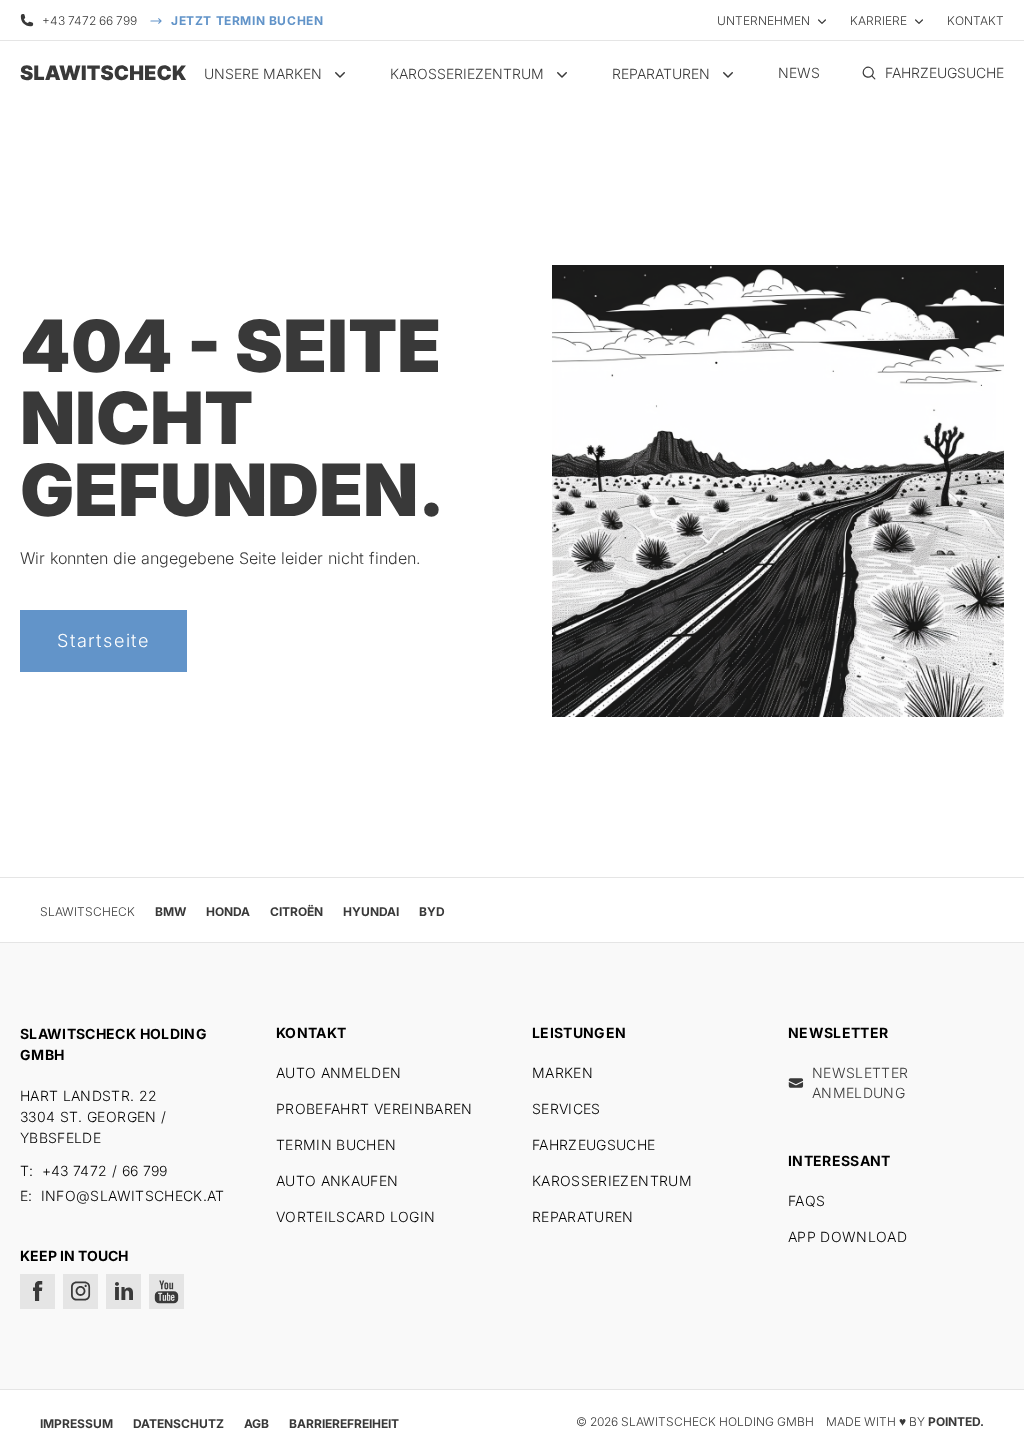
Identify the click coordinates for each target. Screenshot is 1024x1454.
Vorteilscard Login (355, 1216)
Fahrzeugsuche (594, 1144)
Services (566, 1108)
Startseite (103, 640)
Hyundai (371, 911)
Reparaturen (583, 1216)
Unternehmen (763, 20)
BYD (432, 911)
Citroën (296, 911)
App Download (847, 1236)
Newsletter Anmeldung (860, 1082)
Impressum (76, 1423)
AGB (256, 1423)
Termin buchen (336, 1144)
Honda (228, 911)
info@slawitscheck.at (133, 1195)
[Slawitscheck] (100, 73)
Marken (562, 1072)
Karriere (878, 20)
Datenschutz (178, 1423)
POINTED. (956, 1421)
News (799, 72)
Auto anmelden (339, 1072)
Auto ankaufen (337, 1180)
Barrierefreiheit (344, 1423)
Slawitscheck (87, 911)
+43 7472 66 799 (89, 20)
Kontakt (975, 20)
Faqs (806, 1200)
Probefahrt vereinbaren (374, 1108)
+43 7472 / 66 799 (105, 1170)
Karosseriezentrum (612, 1180)
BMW (170, 911)
